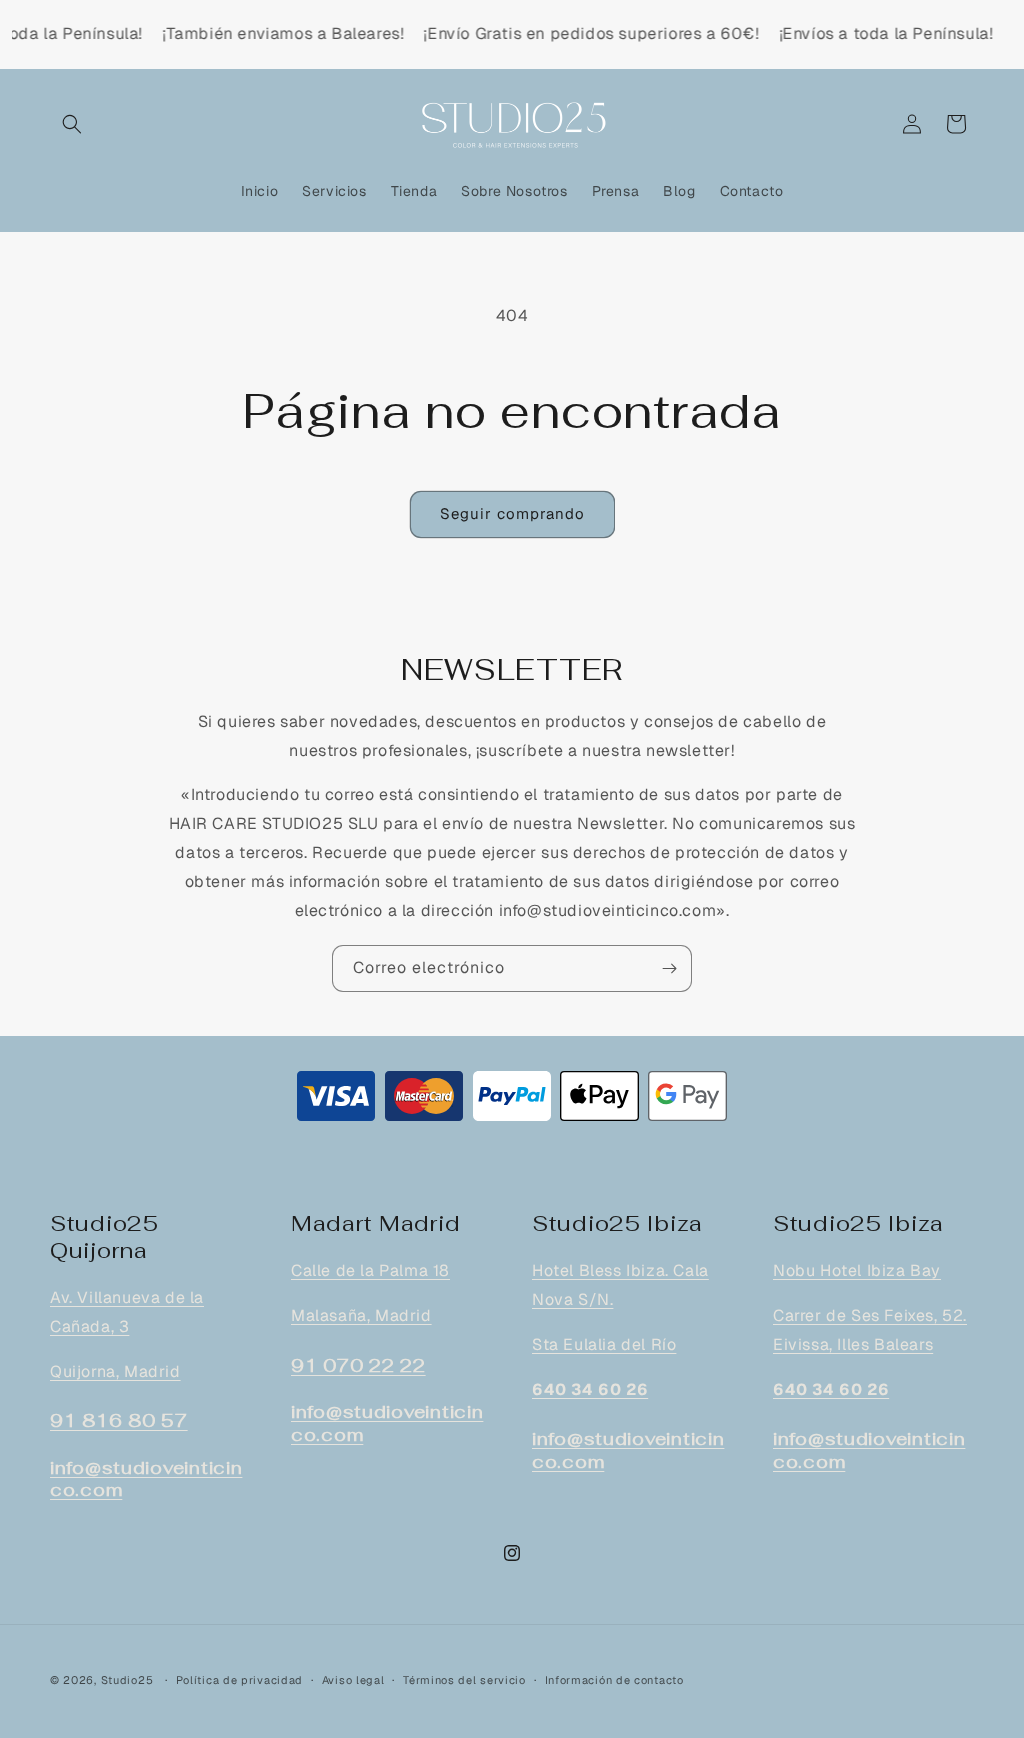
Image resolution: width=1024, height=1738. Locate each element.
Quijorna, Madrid (115, 1371)
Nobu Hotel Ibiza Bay (857, 1270)
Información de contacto (614, 1680)
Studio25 (127, 1680)
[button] (72, 124)
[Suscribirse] (669, 968)
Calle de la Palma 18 (370, 1270)
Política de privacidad (239, 1680)
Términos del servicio (464, 1680)
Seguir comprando (512, 513)
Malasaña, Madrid (361, 1315)
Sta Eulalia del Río (604, 1344)
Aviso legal (353, 1680)
